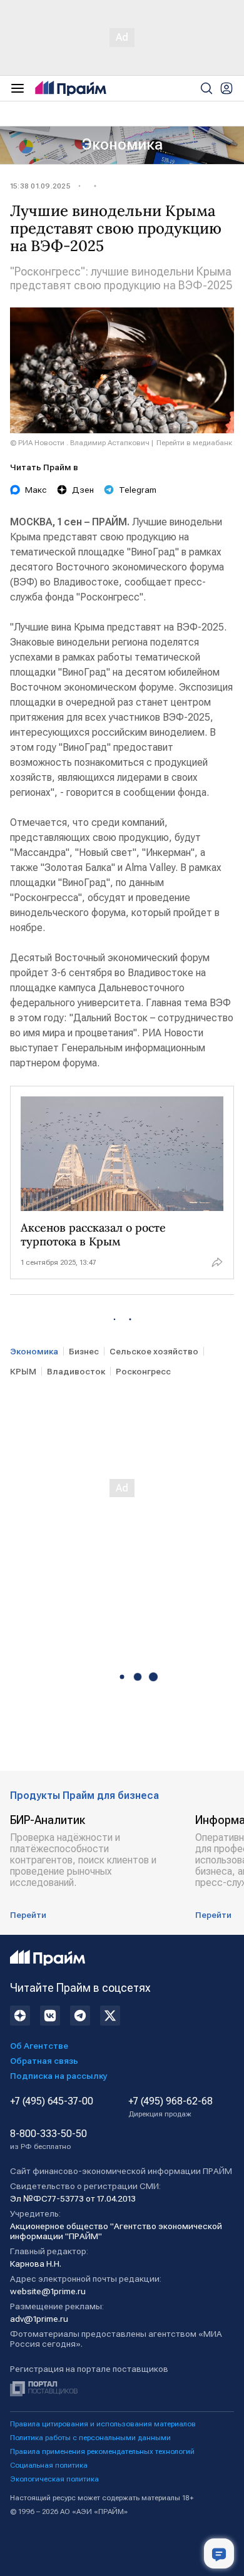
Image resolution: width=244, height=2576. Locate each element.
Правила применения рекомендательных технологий (102, 2451)
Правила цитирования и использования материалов (103, 2424)
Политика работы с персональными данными (90, 2438)
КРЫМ (23, 1371)
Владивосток (76, 1371)
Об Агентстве (39, 2046)
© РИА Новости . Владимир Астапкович (80, 443)
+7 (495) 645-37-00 (52, 2101)
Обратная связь (44, 2061)
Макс (36, 490)
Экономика (122, 145)
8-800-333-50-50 (48, 2140)
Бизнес (84, 1351)
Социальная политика (49, 2465)
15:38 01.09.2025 (40, 186)
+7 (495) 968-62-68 (170, 2107)
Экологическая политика (54, 2479)
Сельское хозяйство (154, 1351)
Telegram (138, 490)
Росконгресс (143, 1371)
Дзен (83, 490)
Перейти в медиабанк (194, 443)
